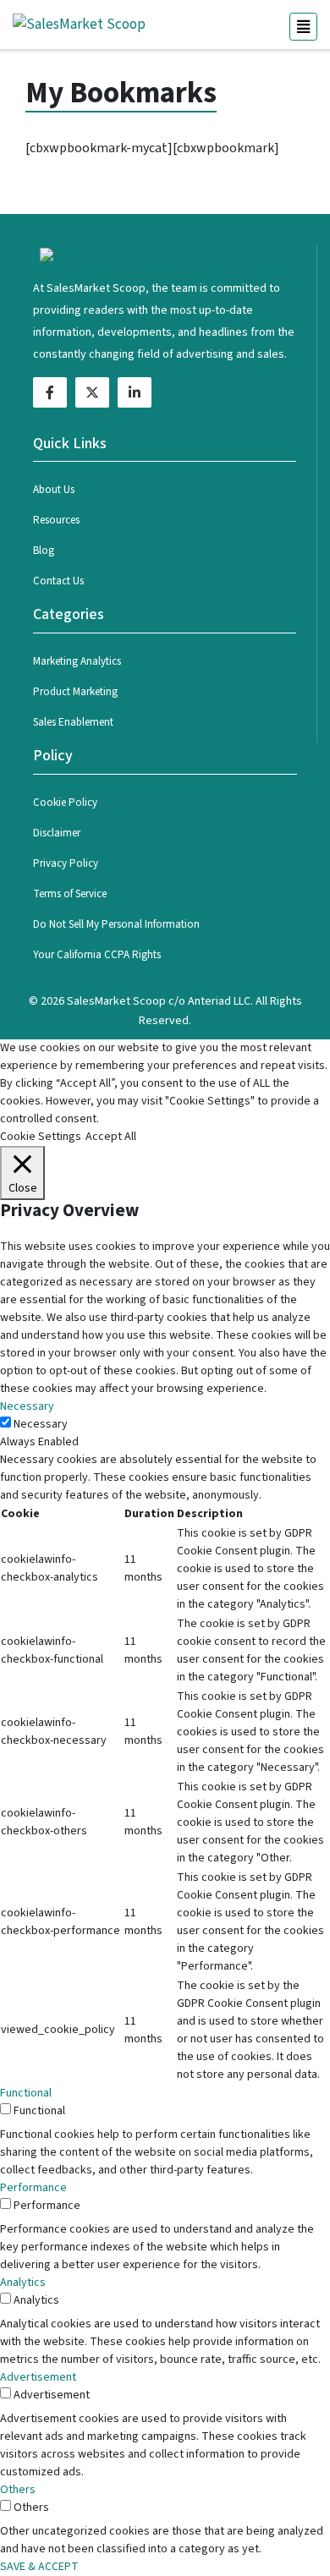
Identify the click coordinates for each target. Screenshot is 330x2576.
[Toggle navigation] (303, 27)
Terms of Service (70, 894)
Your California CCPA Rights (97, 955)
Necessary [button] (27, 1406)
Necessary (41, 1424)
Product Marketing (75, 692)
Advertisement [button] (38, 2377)
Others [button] (18, 2490)
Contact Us (58, 581)
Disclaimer (57, 833)
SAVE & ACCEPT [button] (39, 2567)
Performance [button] (33, 2188)
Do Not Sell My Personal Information (116, 924)
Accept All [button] (111, 1137)
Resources (56, 520)
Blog (44, 551)
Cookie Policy (65, 803)
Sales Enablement (73, 722)
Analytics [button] (23, 2283)
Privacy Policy (66, 863)
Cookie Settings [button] (41, 1137)
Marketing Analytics (77, 661)
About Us (54, 490)
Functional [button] (26, 2093)
